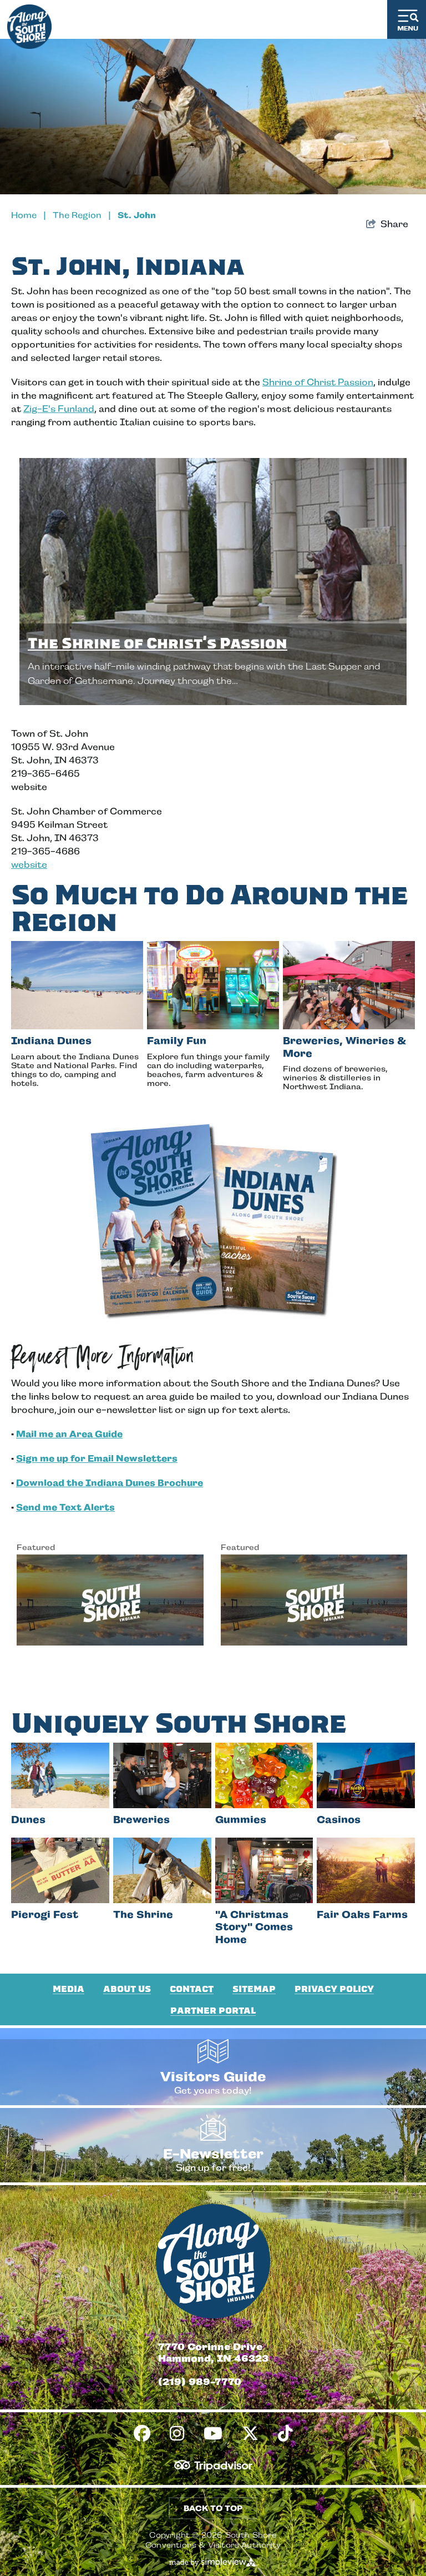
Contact (192, 1989)
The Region (82, 215)
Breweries (141, 1820)
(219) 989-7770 (200, 2382)
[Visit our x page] (250, 2434)
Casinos (339, 1820)
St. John (137, 215)
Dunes (28, 1820)
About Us (127, 1989)
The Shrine (143, 1915)
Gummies (241, 1820)
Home (29, 215)
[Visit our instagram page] (177, 2434)
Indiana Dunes (51, 1041)
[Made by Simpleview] (213, 2562)
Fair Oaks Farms (362, 1915)
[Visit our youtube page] (213, 2434)
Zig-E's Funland (59, 409)
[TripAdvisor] (213, 2466)
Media (69, 1989)
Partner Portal (213, 2011)
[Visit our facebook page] (142, 2434)
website (29, 865)
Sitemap (254, 1989)
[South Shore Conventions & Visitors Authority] (29, 24)
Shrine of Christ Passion (318, 382)
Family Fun (177, 1041)
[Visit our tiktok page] (285, 2434)
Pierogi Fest (45, 1915)
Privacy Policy (334, 1989)
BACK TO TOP (213, 2508)
